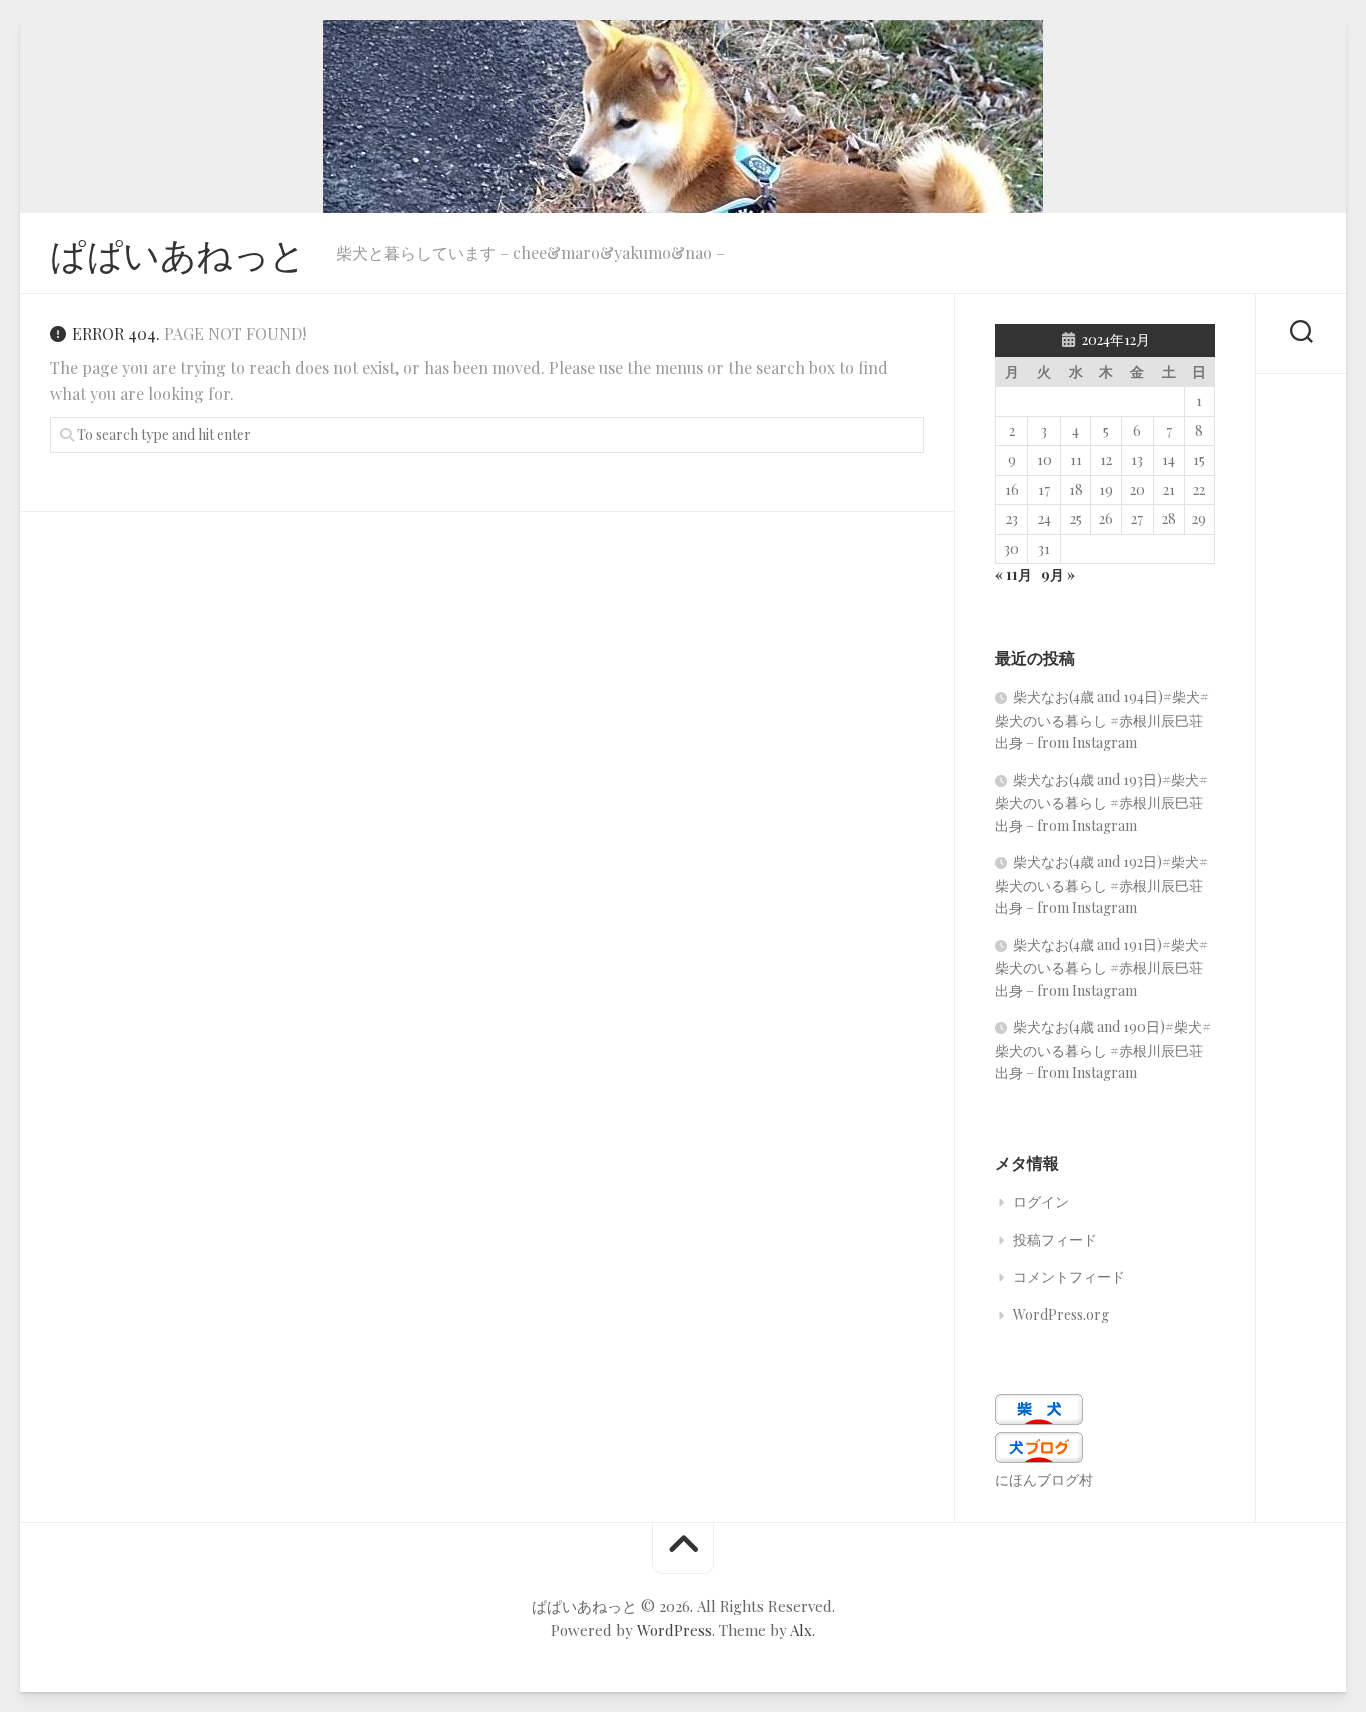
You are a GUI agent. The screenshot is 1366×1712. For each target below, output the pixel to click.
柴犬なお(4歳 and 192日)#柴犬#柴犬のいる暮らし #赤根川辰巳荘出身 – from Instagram (1101, 884)
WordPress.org (1061, 1314)
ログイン (1041, 1201)
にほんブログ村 (1044, 1479)
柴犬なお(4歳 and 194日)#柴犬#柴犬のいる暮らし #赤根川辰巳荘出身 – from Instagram (1102, 719)
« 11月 (1013, 574)
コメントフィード (1069, 1276)
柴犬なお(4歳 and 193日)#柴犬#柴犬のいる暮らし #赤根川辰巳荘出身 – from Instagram (1101, 802)
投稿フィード (1055, 1239)
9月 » (1058, 574)
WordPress (674, 1630)
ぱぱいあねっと (178, 253)
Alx (801, 1630)
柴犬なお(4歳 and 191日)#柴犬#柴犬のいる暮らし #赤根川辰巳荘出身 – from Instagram (1101, 967)
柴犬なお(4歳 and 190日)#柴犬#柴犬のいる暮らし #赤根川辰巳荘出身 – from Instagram (1103, 1049)
